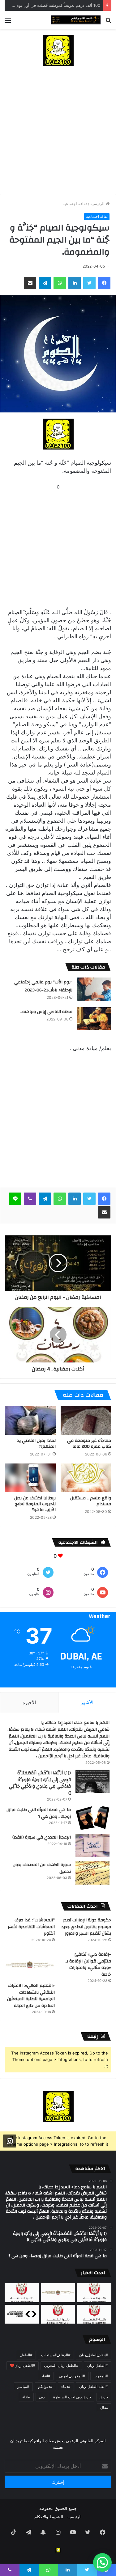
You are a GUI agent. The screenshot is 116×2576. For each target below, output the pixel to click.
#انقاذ (46, 2376)
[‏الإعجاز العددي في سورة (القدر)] (92, 1845)
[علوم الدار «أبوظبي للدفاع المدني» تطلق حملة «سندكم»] (22, 2314)
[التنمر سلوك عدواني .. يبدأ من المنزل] (22, 2293)
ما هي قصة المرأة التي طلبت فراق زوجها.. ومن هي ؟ (39, 1813)
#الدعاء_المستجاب (56, 2355)
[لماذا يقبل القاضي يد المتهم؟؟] (30, 1421)
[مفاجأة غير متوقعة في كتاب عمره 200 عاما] (86, 1421)
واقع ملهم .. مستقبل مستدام (91, 1501)
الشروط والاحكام (49, 2517)
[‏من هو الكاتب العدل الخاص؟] (94, 2314)
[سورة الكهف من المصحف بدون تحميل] (92, 1873)
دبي (42, 2397)
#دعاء (66, 2386)
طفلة (26, 2397)
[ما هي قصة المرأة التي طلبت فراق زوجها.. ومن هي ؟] (92, 1818)
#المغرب (101, 2376)
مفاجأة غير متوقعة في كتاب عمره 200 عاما (89, 1444)
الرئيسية (98, 204)
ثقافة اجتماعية (75, 204)
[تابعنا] (10, 2141)
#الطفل (26, 2355)
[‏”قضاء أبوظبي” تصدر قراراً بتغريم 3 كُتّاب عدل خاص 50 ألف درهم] (58, 2314)
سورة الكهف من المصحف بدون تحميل (42, 1868)
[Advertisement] (58, 133)
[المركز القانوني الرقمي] (76, 20)
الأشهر (87, 1702)
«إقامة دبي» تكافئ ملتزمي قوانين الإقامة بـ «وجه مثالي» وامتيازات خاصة (88, 1964)
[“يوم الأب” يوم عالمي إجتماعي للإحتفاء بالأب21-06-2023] (94, 989)
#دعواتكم (45, 2386)
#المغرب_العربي (72, 2376)
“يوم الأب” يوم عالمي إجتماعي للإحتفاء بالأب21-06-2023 (43, 986)
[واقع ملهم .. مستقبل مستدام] (86, 1478)
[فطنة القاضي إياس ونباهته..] (94, 1019)
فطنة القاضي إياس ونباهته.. (46, 1012)
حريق (104, 2397)
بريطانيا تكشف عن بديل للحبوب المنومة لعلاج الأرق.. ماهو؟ (35, 1504)
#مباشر (23, 2386)
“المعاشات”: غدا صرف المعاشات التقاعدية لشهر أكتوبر (31, 1927)
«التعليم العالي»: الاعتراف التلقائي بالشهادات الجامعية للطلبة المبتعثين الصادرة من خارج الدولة (31, 1996)
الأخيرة (29, 1702)
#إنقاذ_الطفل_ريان (94, 2355)
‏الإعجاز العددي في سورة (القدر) (42, 1837)
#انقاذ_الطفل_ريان (94, 2386)
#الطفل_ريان (98, 2365)
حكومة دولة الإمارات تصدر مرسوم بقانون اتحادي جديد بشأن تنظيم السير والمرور (86, 1927)
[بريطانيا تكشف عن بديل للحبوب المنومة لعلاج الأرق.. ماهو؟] (30, 1478)
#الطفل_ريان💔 (23, 2365)
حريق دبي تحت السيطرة (72, 2397)
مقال (104, 2407)
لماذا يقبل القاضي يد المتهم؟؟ (37, 1444)
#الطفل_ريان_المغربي (61, 2365)
